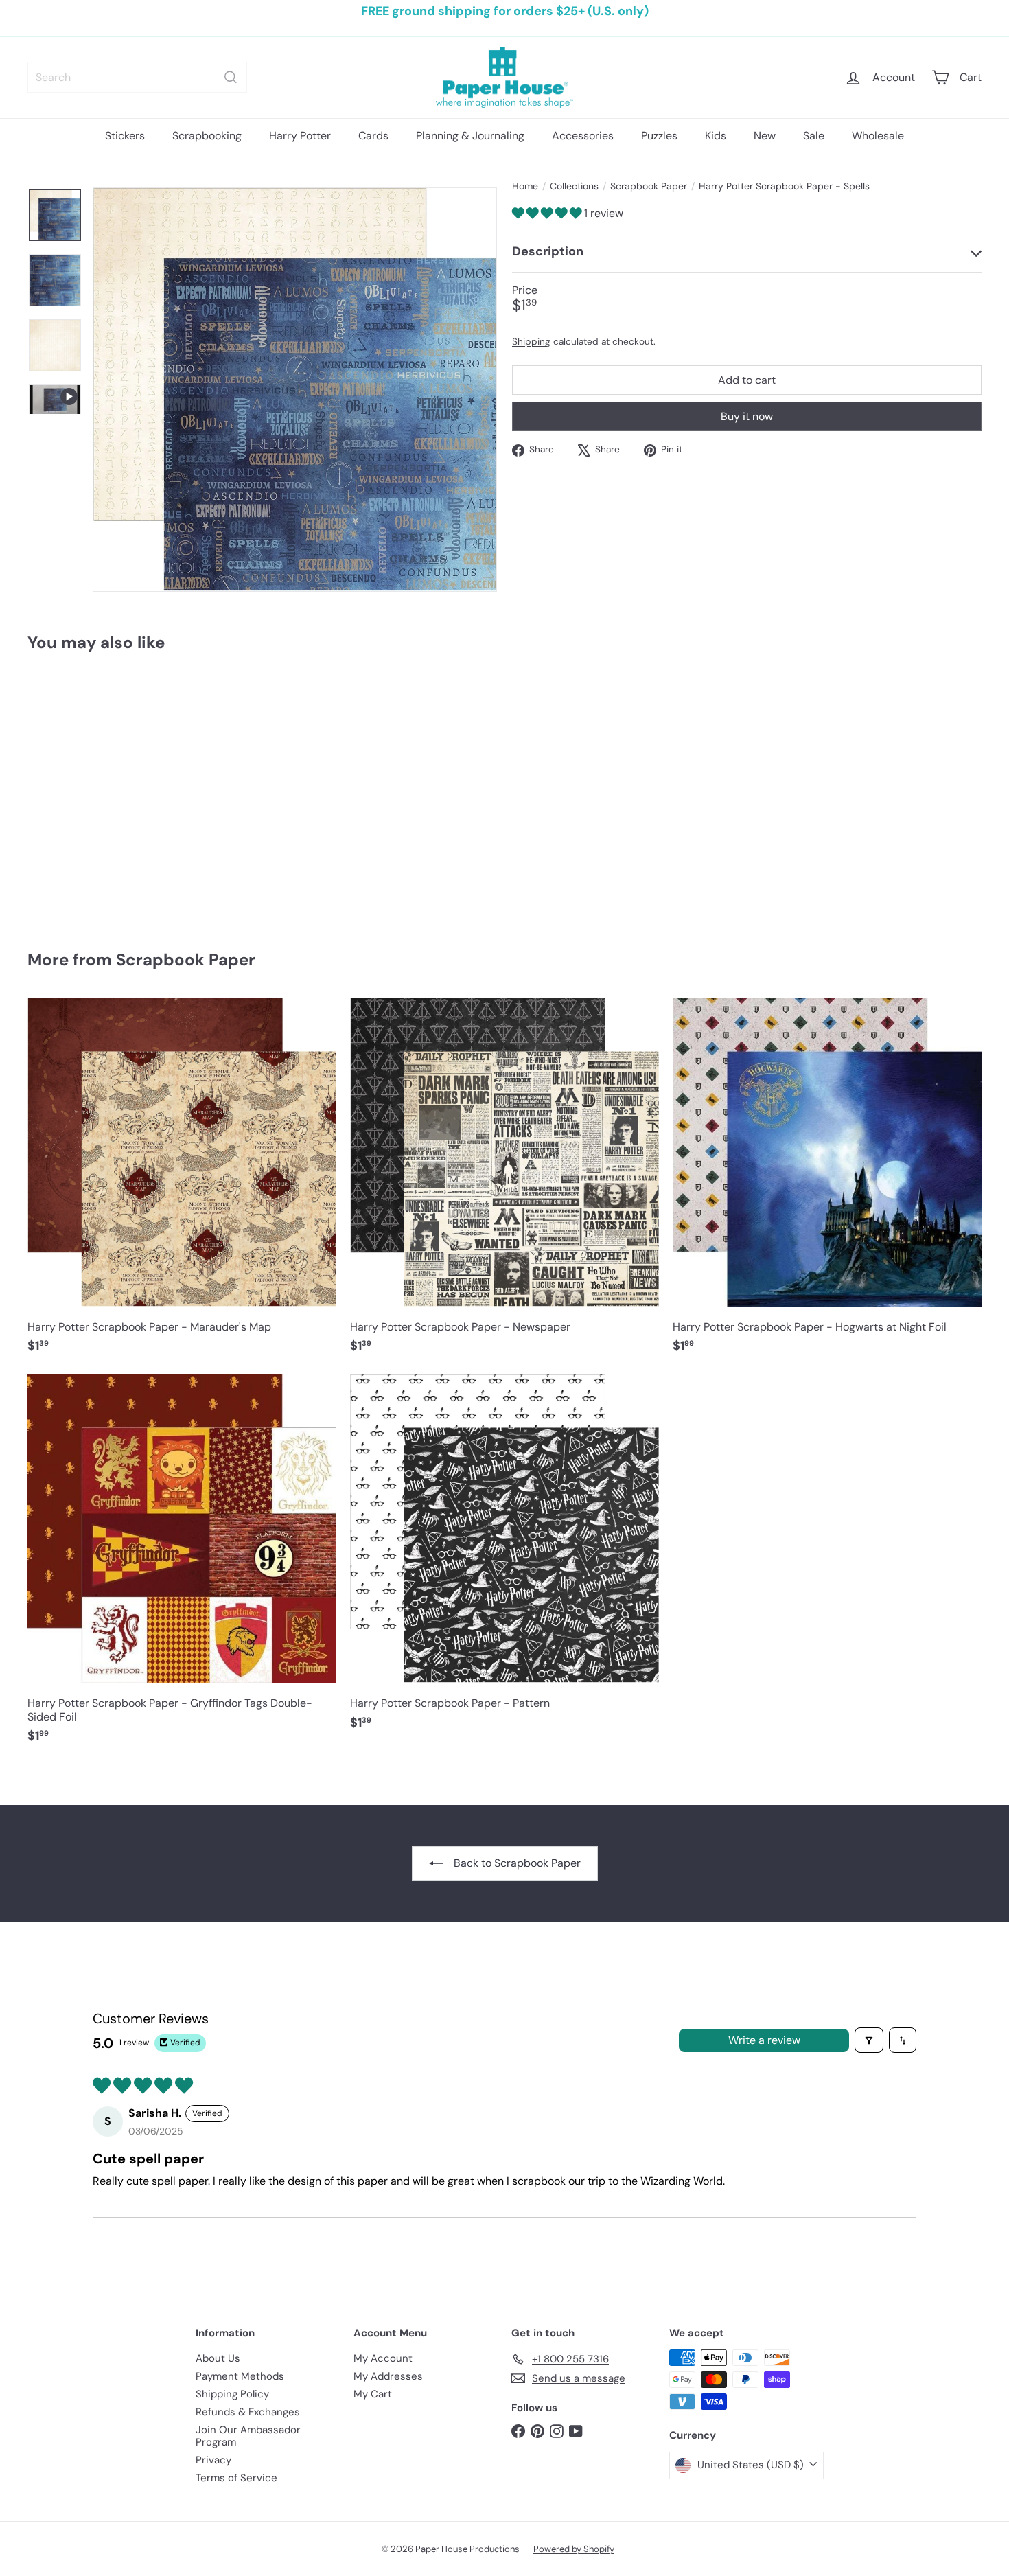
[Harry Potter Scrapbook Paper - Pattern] (505, 1559)
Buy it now (747, 416)
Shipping (531, 342)
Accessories (583, 136)
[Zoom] (295, 390)
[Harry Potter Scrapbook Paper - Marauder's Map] (182, 1183)
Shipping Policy (232, 2394)
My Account (383, 2358)
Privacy (213, 2460)
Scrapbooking (207, 136)
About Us (218, 2358)
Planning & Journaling (470, 136)
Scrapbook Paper (649, 186)
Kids (716, 136)
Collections (574, 186)
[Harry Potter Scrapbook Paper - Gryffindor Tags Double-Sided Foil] (182, 1565)
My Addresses (388, 2376)
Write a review (764, 2040)
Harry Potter (300, 136)
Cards (373, 136)
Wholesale (878, 136)
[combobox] (137, 77)
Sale (814, 136)
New (765, 136)
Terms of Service (236, 2478)
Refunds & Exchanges (248, 2412)
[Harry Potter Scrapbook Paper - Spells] (101, 791)
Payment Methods (240, 2376)
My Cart (373, 2394)
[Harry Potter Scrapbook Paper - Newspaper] (505, 1183)
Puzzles (659, 136)
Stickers (125, 136)
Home (525, 186)
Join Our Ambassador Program (248, 2436)
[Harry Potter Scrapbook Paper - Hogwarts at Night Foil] (827, 1183)
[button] (548, 213)
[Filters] (869, 2040)
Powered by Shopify (574, 2549)
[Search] (231, 77)
